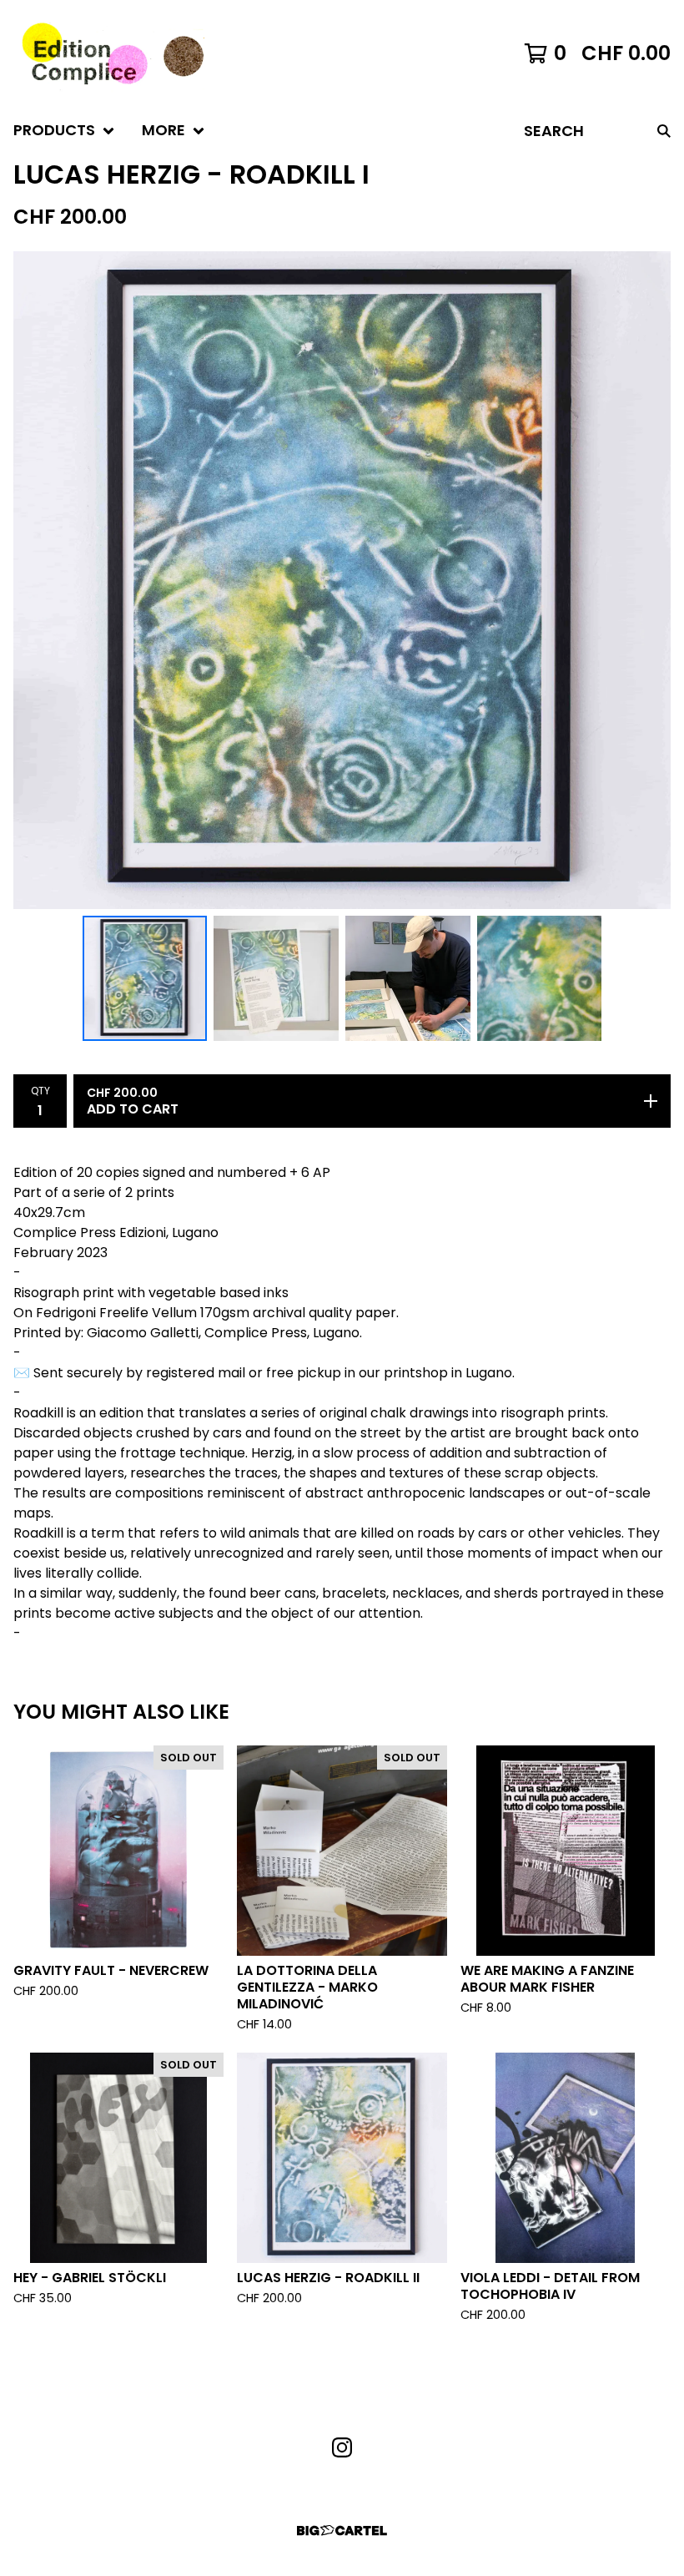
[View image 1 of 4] (145, 978)
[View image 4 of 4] (540, 978)
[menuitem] (64, 131)
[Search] (664, 131)
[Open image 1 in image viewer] (342, 580)
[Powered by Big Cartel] (342, 2531)
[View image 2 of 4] (276, 978)
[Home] (109, 53)
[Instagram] (342, 2447)
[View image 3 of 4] (408, 978)
